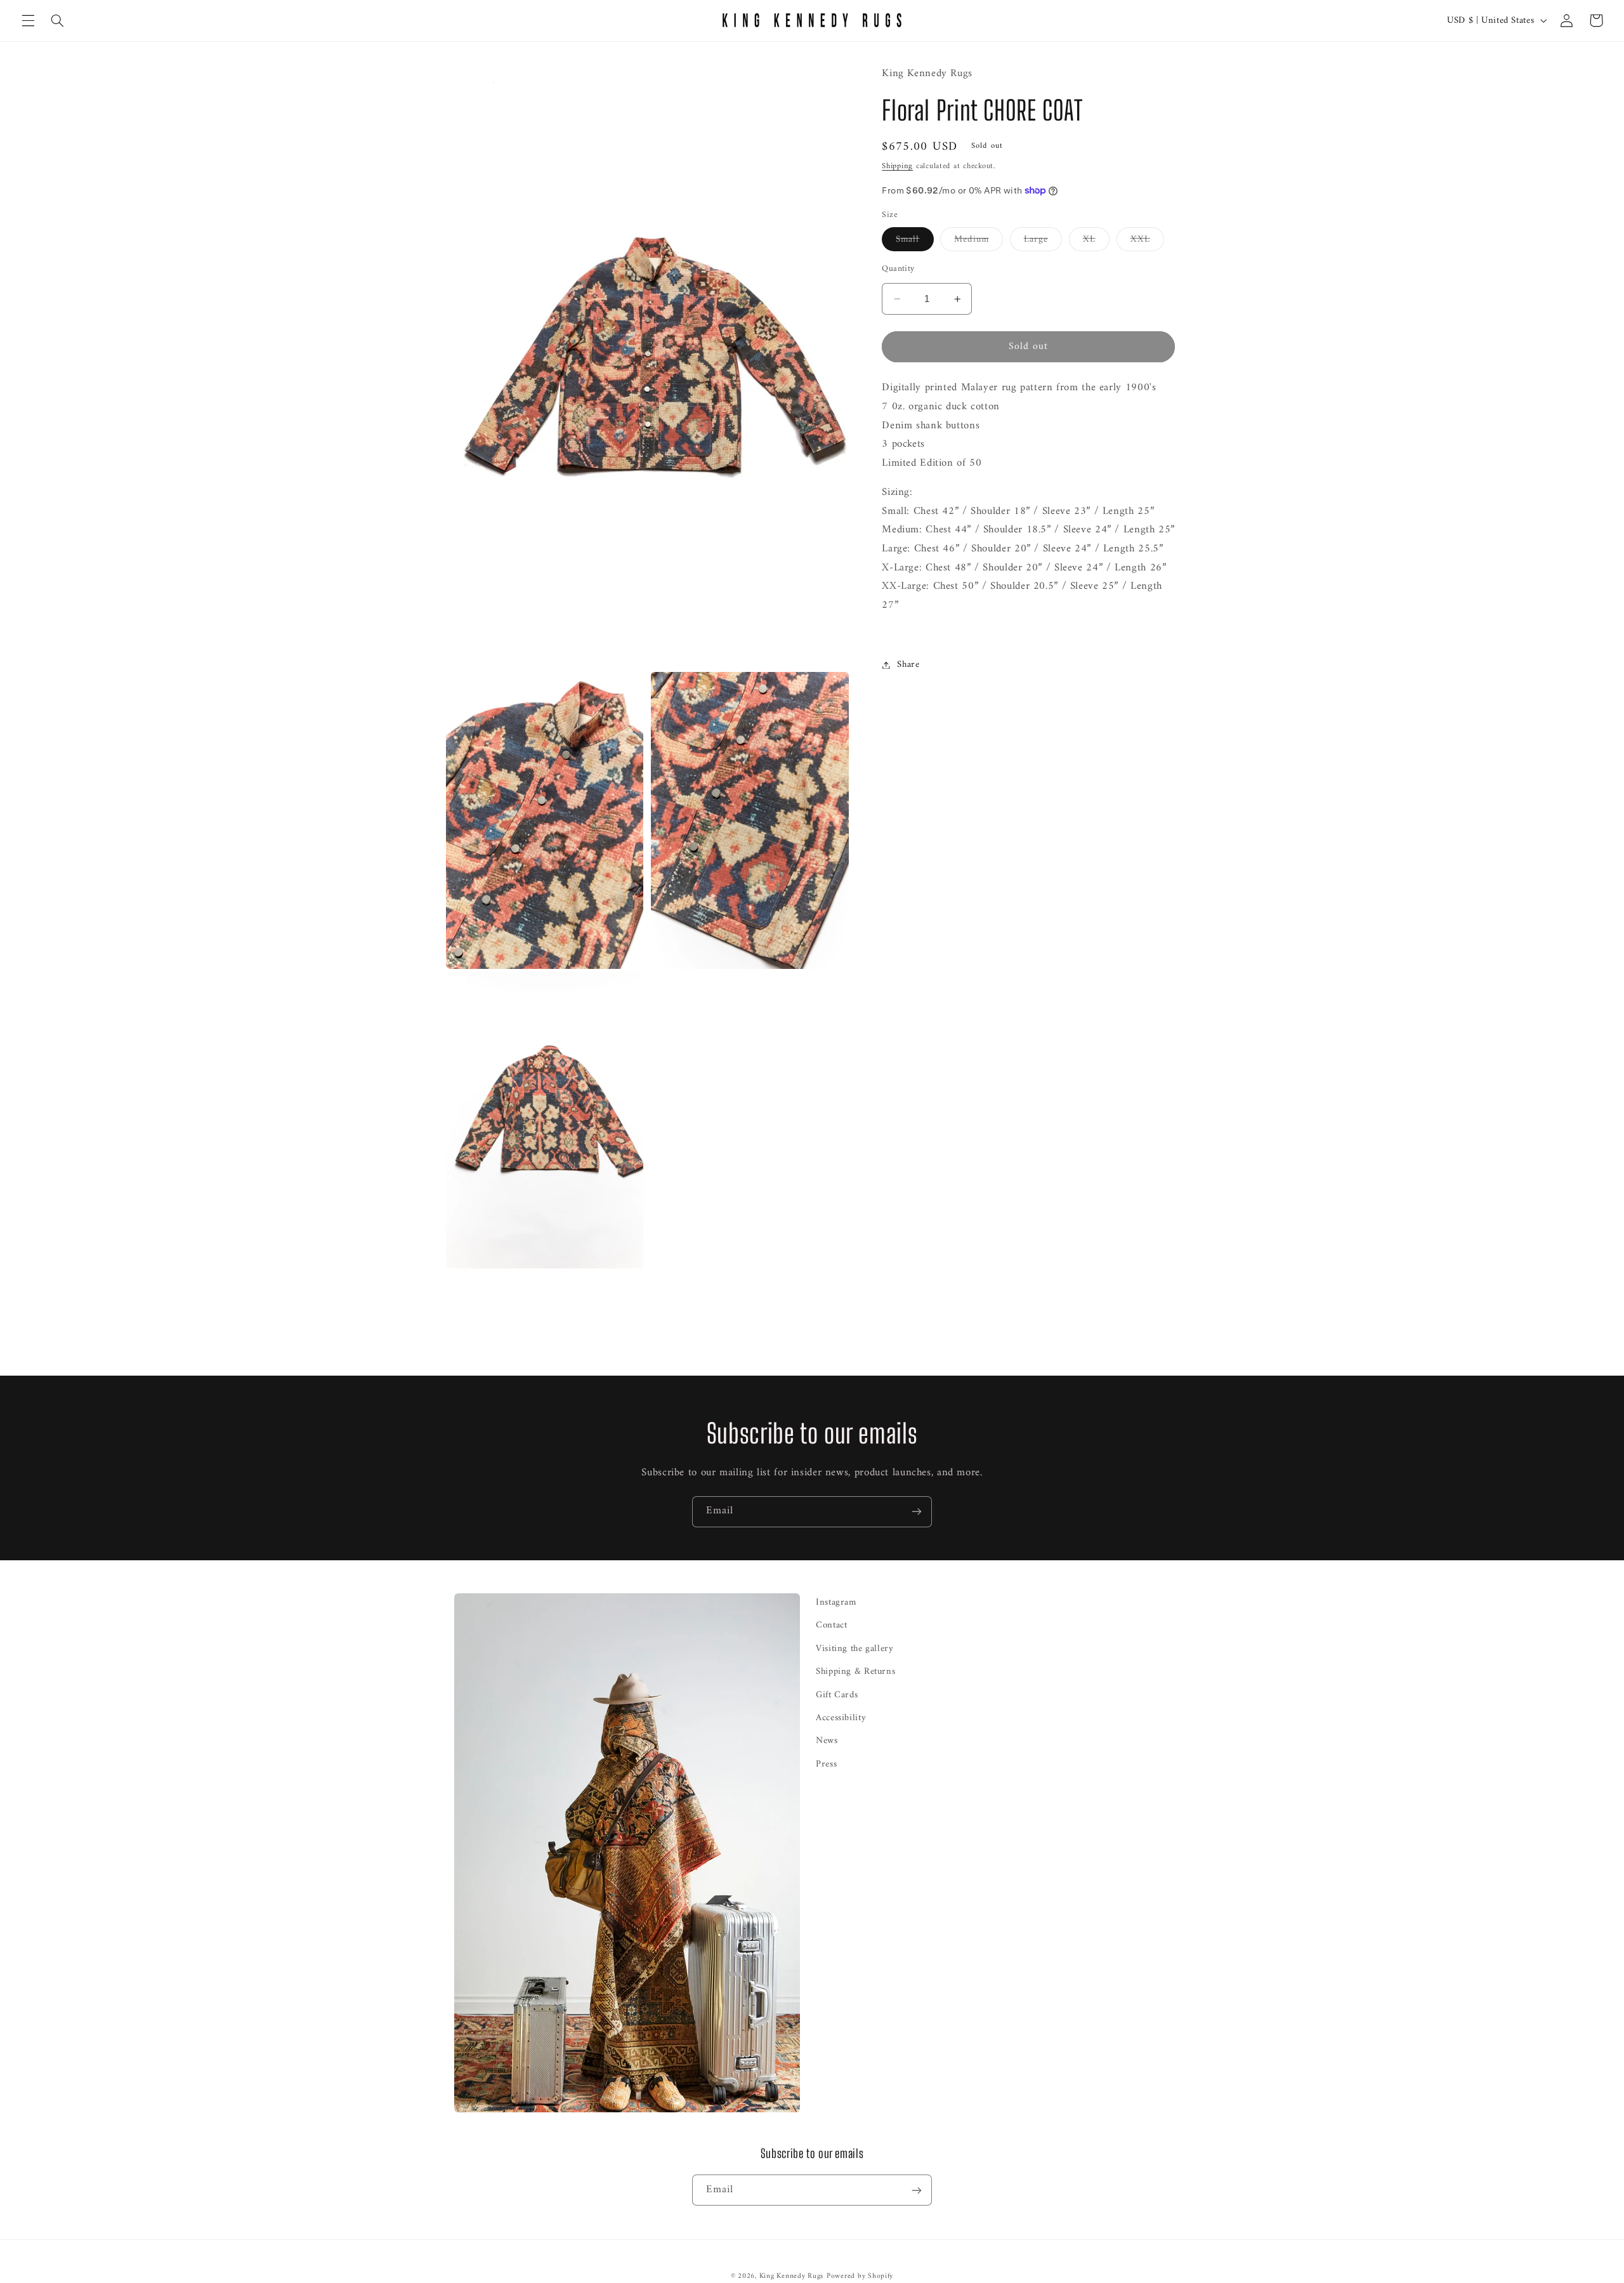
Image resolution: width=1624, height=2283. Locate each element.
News (827, 1740)
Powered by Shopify (860, 2276)
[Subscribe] (917, 1512)
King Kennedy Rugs (792, 2276)
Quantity (898, 268)
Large (1043, 240)
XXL (1147, 240)
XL (1096, 240)
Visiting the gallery (855, 1648)
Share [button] (908, 664)
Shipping (897, 166)
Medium (978, 240)
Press (826, 1764)
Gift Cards (837, 1695)
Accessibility (841, 1718)
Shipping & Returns (855, 1671)
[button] (28, 20)
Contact (831, 1625)
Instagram (836, 1602)
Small (914, 240)
